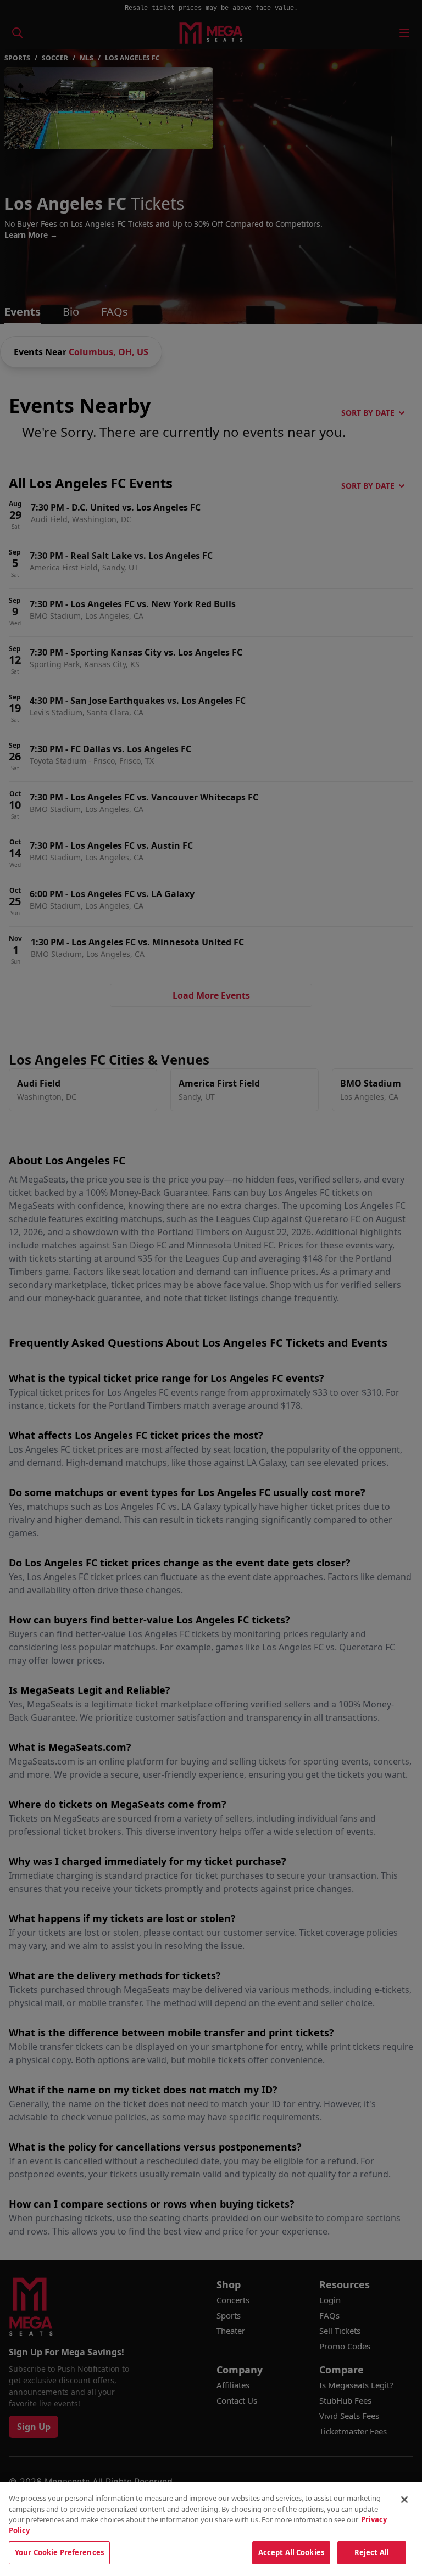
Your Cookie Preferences (59, 2552)
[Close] (404, 2500)
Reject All (372, 2552)
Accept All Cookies (291, 2552)
